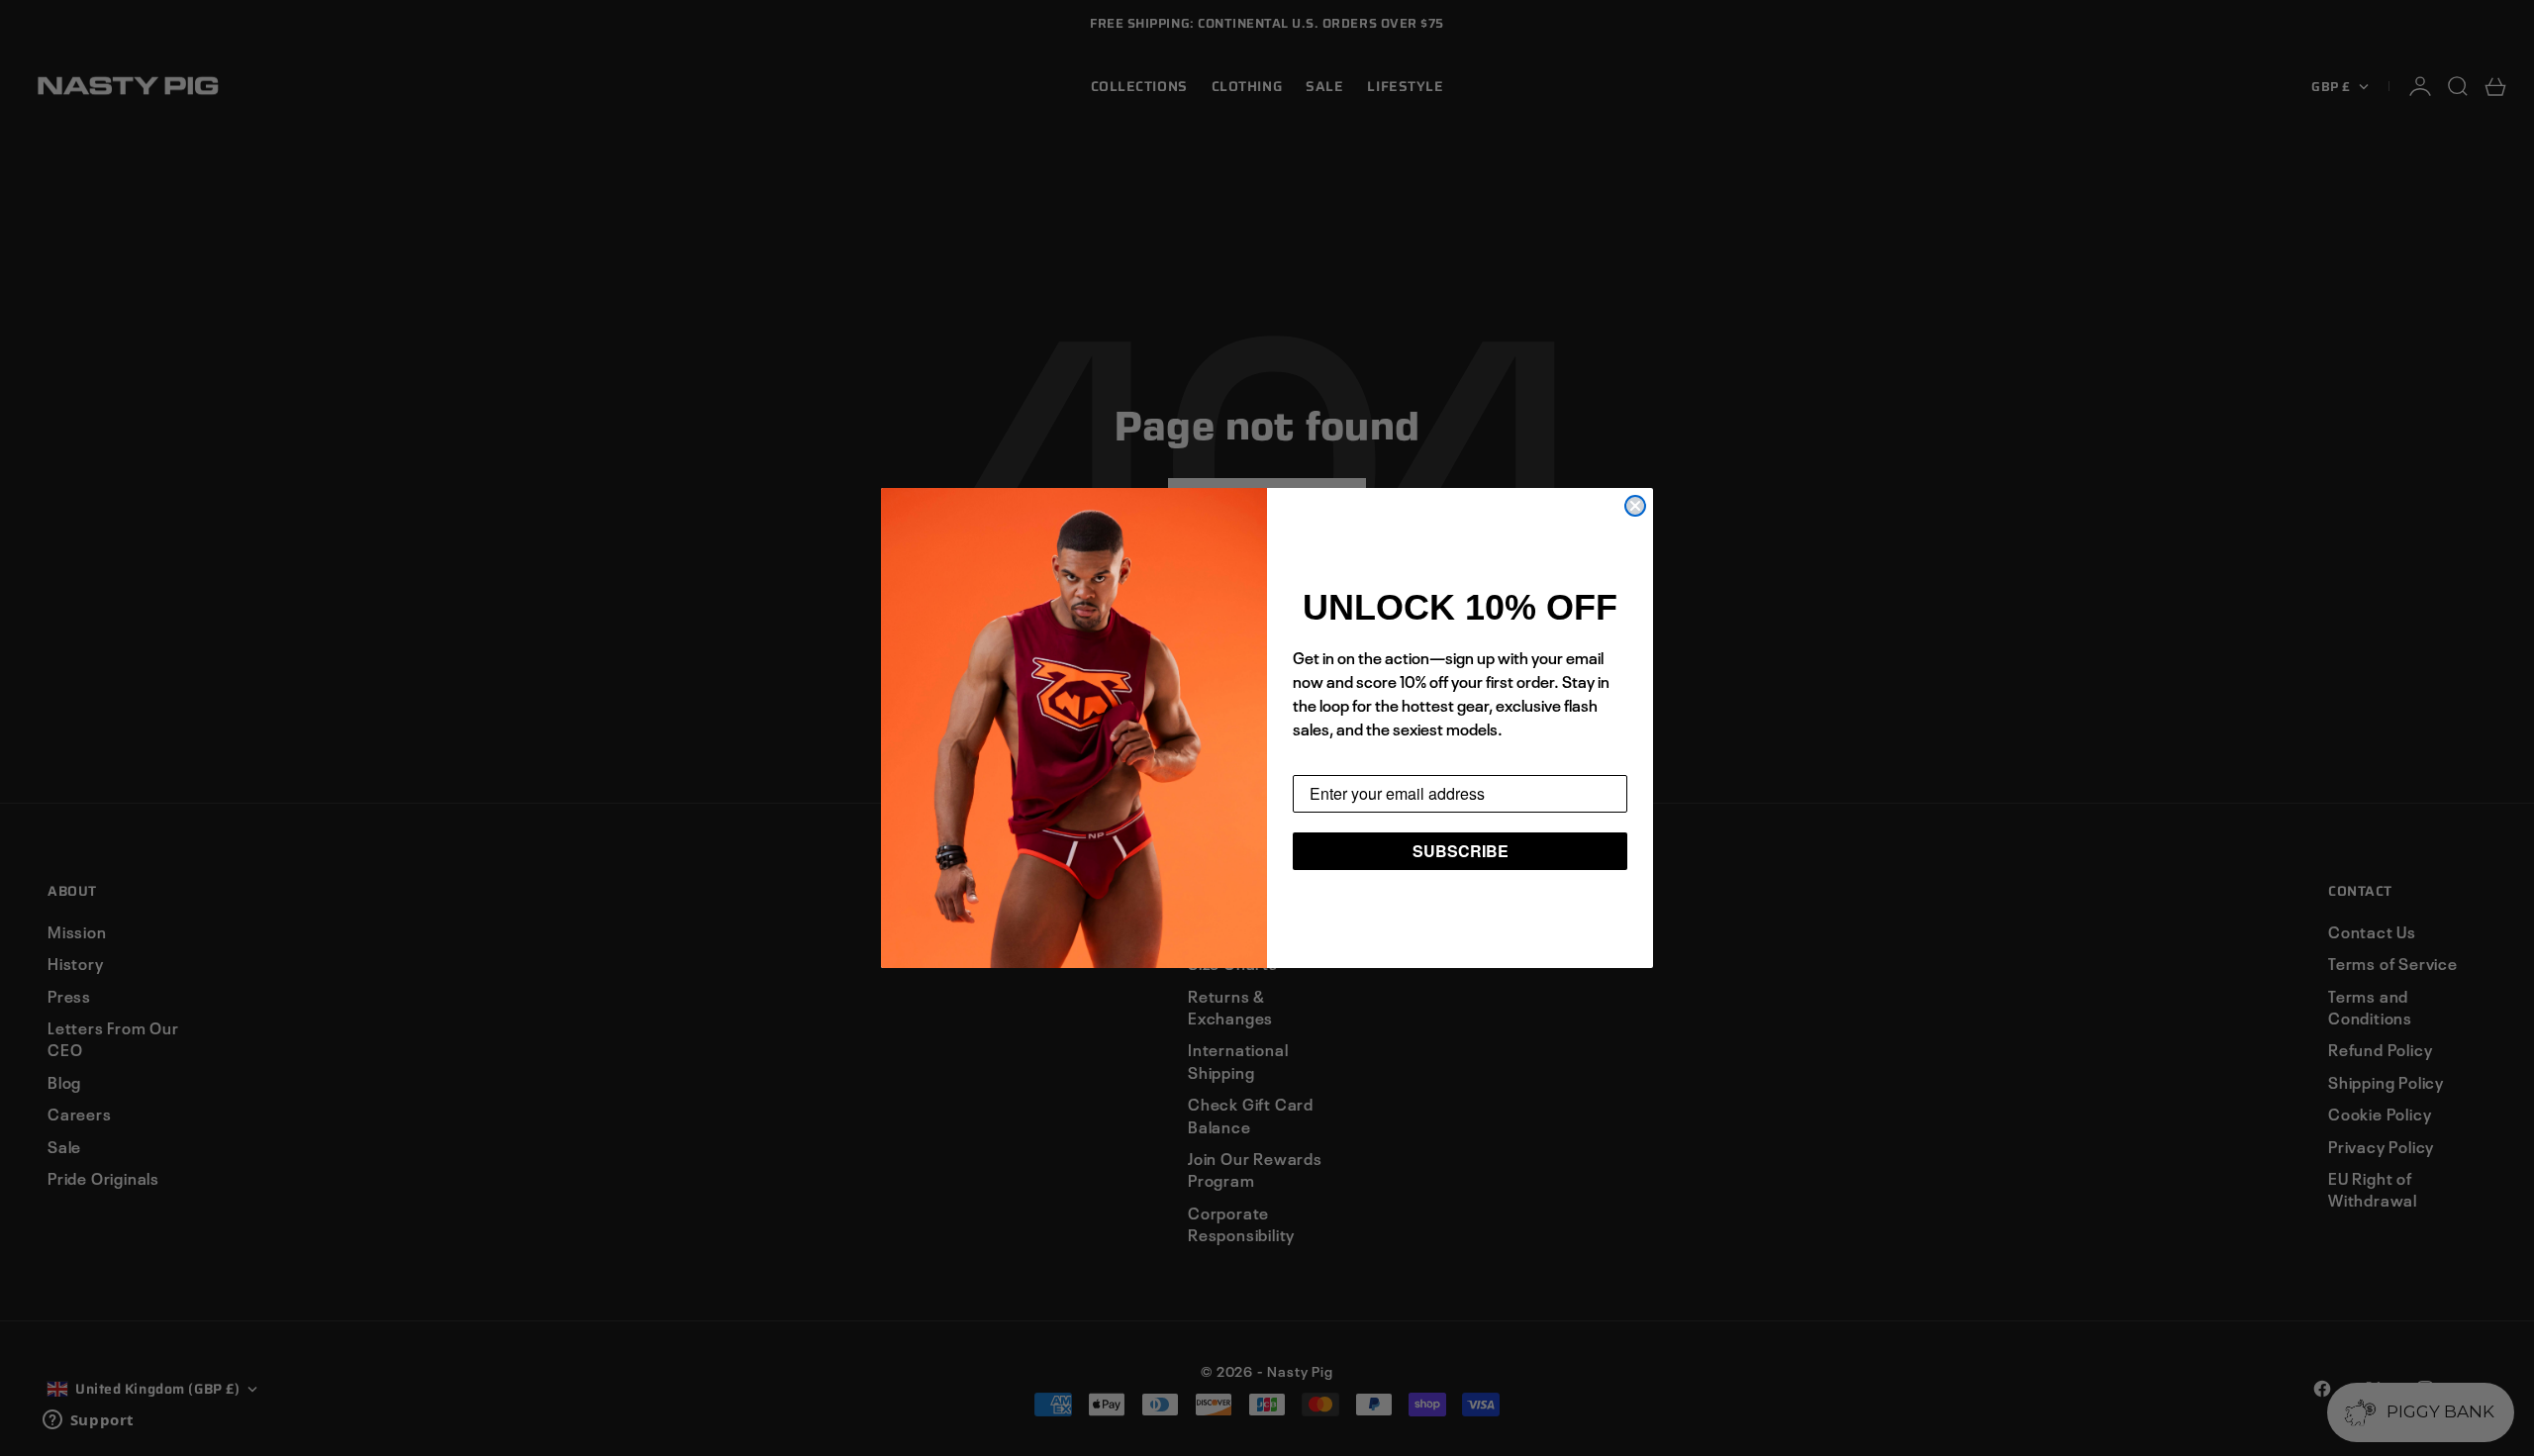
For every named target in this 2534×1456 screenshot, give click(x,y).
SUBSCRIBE (1461, 851)
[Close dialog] (1635, 506)
